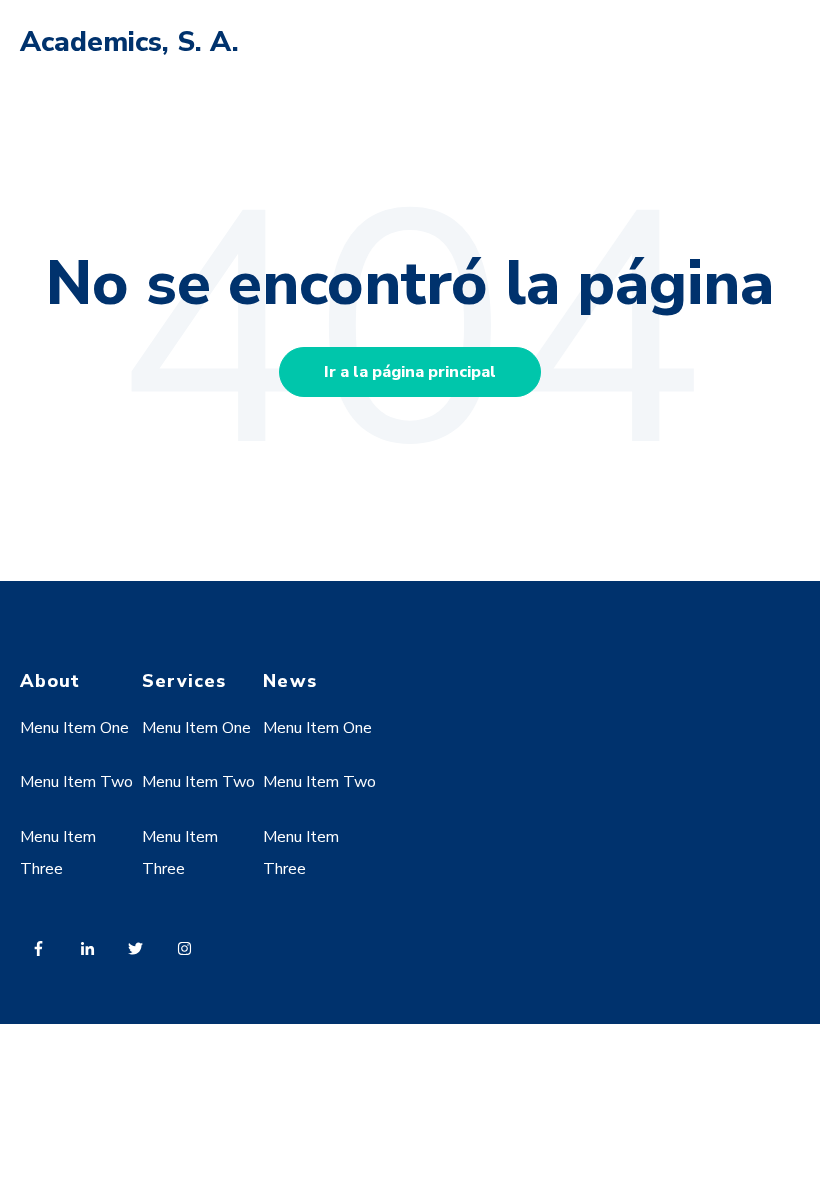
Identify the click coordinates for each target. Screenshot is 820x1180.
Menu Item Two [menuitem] (76, 782)
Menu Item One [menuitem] (74, 728)
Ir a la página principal (410, 372)
